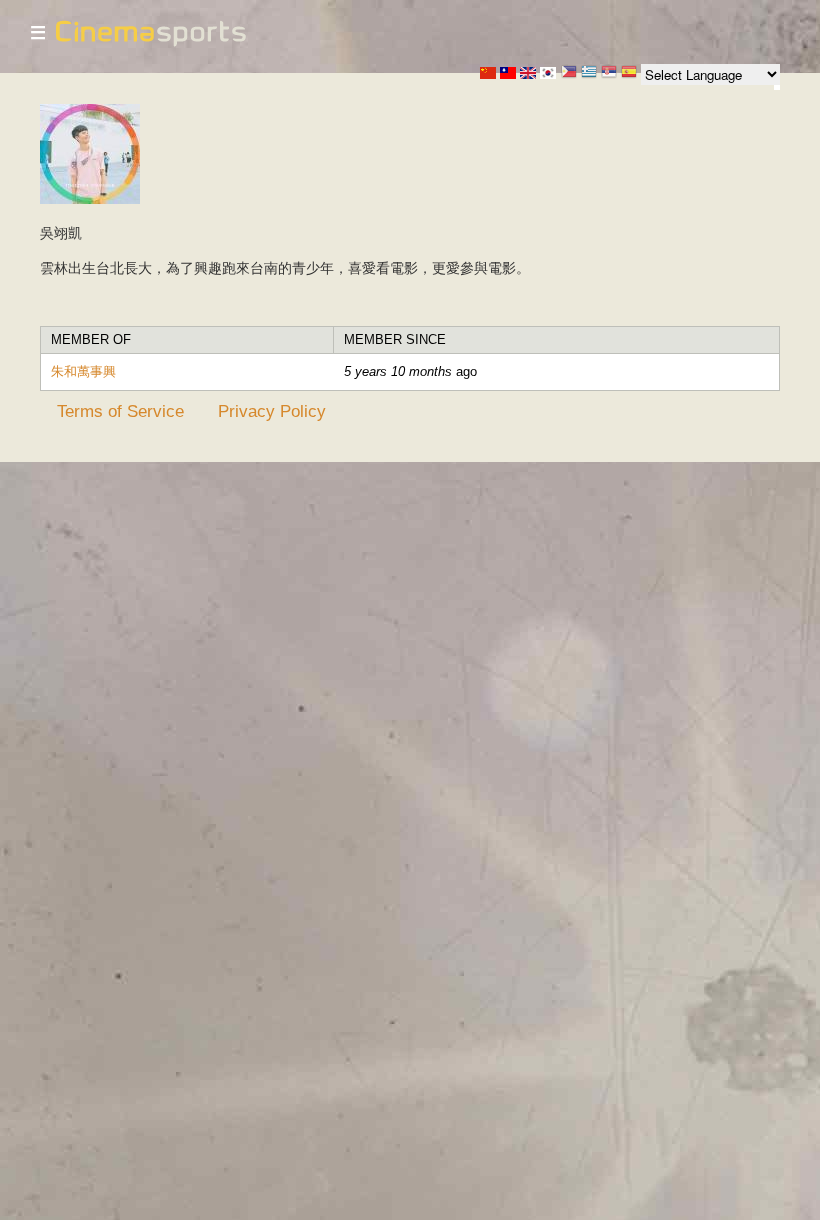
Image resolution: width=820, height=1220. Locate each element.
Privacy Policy (272, 411)
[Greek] (589, 73)
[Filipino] (569, 73)
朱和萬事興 (83, 371)
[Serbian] (609, 73)
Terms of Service (120, 411)
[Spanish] (629, 73)
